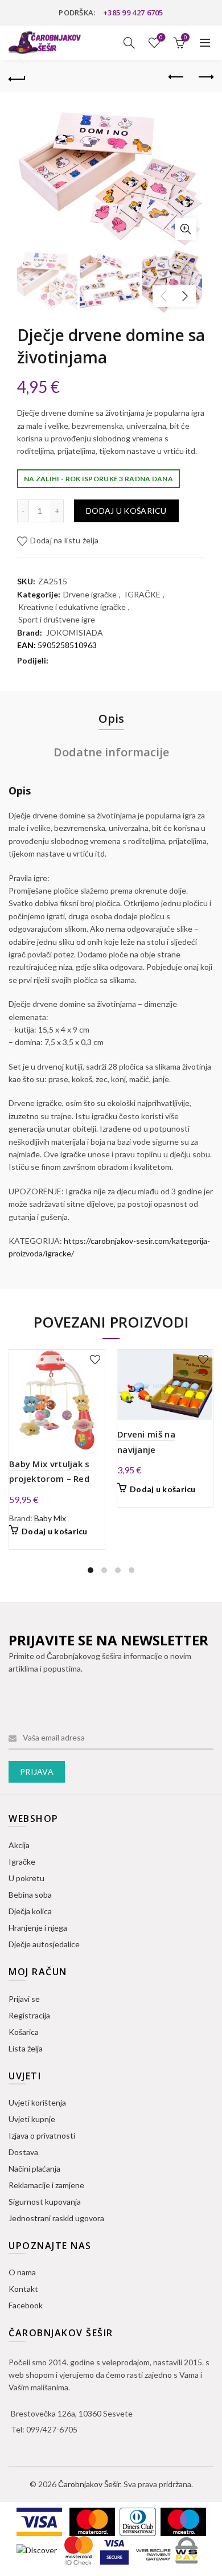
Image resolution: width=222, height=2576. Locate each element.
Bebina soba (30, 1895)
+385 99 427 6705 (133, 13)
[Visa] (40, 2521)
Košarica (24, 2032)
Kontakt (23, 2289)
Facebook (26, 2305)
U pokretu (26, 1878)
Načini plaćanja (34, 2168)
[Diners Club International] (139, 2521)
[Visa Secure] (115, 2550)
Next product (205, 77)
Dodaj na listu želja (64, 540)
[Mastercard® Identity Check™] (79, 2550)
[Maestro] (183, 2521)
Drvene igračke (90, 594)
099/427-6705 (52, 2429)
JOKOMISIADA (75, 632)
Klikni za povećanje (186, 229)
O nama (22, 2272)
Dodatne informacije (111, 752)
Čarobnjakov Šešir (89, 2484)
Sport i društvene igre (57, 619)
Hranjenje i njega (38, 1928)
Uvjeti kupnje (32, 2119)
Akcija (19, 1845)
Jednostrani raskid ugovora (56, 2218)
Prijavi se (24, 1999)
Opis (111, 718)
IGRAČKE (143, 594)
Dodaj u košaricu (126, 511)
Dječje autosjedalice (44, 1944)
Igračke (22, 1862)
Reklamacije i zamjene (46, 2185)
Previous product (176, 77)
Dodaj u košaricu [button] (55, 1531)
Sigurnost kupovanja (45, 2202)
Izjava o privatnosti (42, 2135)
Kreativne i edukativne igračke (72, 607)
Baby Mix (50, 1518)
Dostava (23, 2152)
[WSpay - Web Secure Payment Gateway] (167, 2550)
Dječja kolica (30, 1911)
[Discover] (38, 2550)
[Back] (17, 77)
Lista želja (161, 37)
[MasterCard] (93, 2521)
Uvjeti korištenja (37, 2102)
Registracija (29, 2015)
